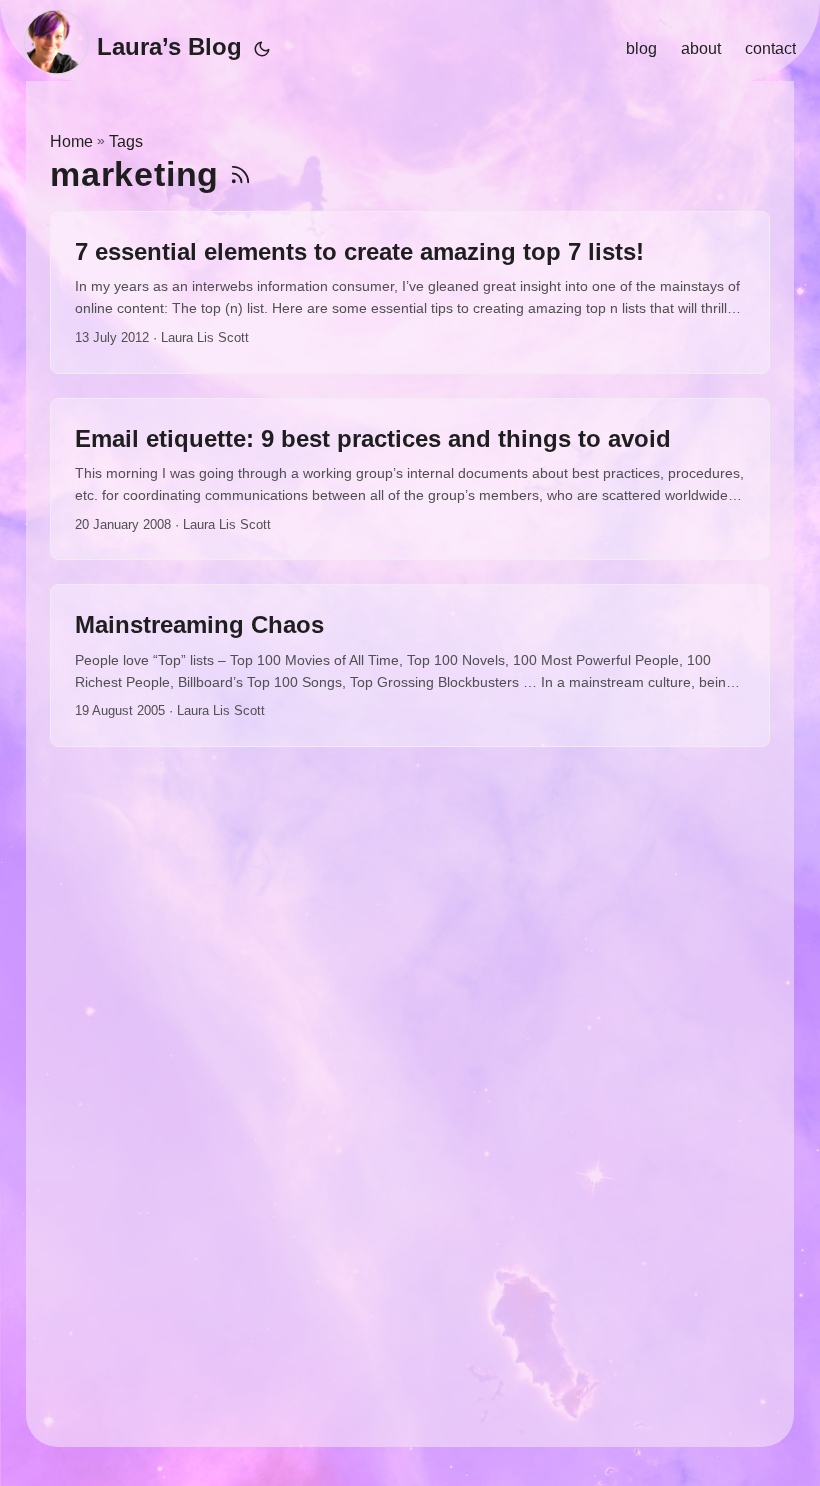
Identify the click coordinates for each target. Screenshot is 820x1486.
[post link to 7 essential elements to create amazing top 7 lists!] (410, 292)
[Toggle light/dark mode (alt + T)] (262, 49)
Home (71, 141)
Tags (126, 141)
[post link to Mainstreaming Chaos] (410, 665)
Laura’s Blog (169, 46)
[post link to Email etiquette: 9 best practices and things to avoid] (410, 479)
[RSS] (240, 174)
